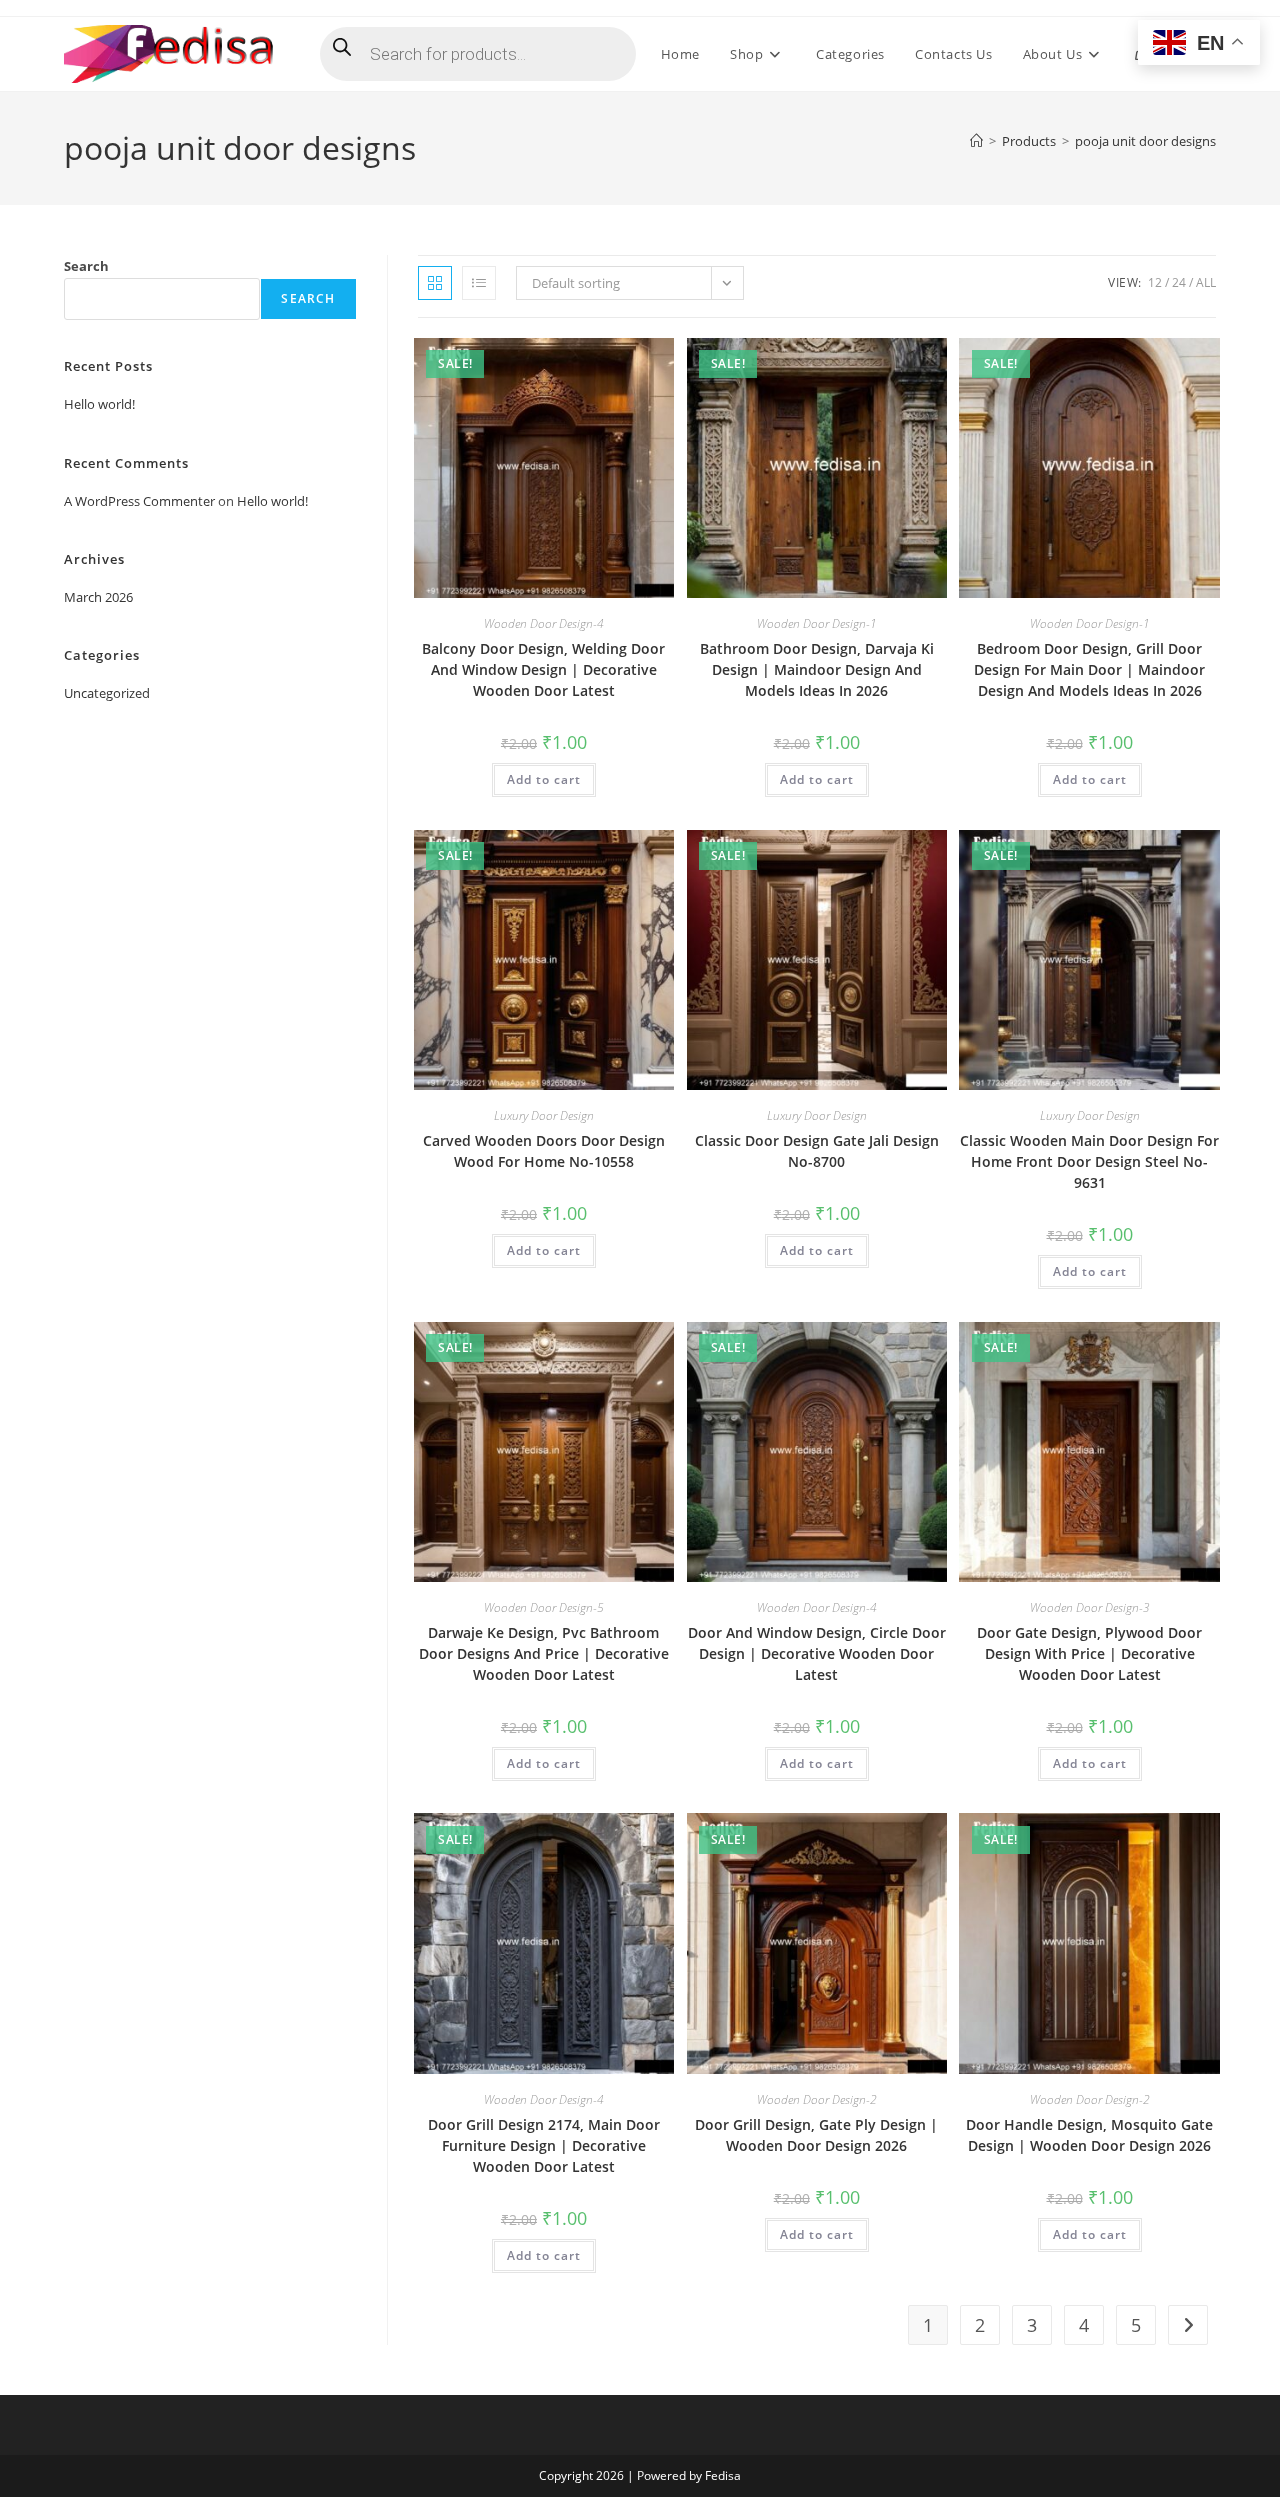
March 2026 (98, 597)
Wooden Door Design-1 (817, 623)
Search (86, 266)
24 (1179, 282)
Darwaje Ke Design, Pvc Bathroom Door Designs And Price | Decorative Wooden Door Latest (544, 1653)
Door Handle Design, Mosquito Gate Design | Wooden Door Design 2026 (1089, 2135)
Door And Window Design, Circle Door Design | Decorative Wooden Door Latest (817, 1653)
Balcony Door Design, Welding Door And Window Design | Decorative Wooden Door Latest (543, 669)
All (1206, 282)
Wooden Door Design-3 (1090, 1607)
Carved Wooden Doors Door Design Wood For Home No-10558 (544, 1151)
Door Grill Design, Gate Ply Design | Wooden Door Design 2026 (816, 2135)
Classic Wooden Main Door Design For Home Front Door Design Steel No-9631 (1089, 1161)
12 (1155, 282)
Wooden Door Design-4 (544, 623)
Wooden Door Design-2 (817, 2099)
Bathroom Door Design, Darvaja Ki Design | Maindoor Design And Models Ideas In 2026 (817, 669)
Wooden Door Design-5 (544, 1607)
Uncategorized (107, 693)
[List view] (479, 283)
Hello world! (99, 404)
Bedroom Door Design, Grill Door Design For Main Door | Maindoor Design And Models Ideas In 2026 (1089, 669)
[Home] (976, 141)
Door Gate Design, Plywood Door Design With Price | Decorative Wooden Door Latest (1089, 1653)
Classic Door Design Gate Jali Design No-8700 (817, 1151)
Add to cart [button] (544, 779)
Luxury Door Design (544, 1115)
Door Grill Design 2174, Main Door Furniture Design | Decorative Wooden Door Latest (544, 2145)
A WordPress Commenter (139, 501)
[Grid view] (435, 283)
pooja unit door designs (1145, 141)
